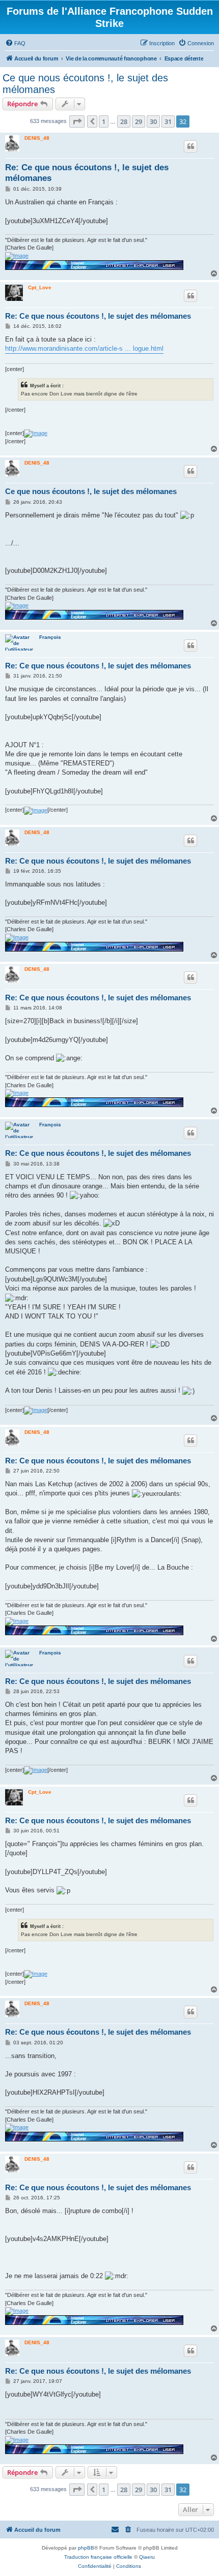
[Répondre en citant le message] (190, 146)
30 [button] (153, 121)
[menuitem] (15, 43)
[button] (77, 121)
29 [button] (139, 121)
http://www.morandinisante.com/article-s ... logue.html (84, 348)
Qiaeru (147, 2557)
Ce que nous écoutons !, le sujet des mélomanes (85, 84)
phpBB (86, 2548)
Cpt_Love (40, 287)
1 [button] (104, 121)
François (50, 637)
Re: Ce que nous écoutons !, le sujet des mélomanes (87, 173)
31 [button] (168, 121)
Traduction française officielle (98, 2557)
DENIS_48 (37, 138)
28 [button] (124, 121)
